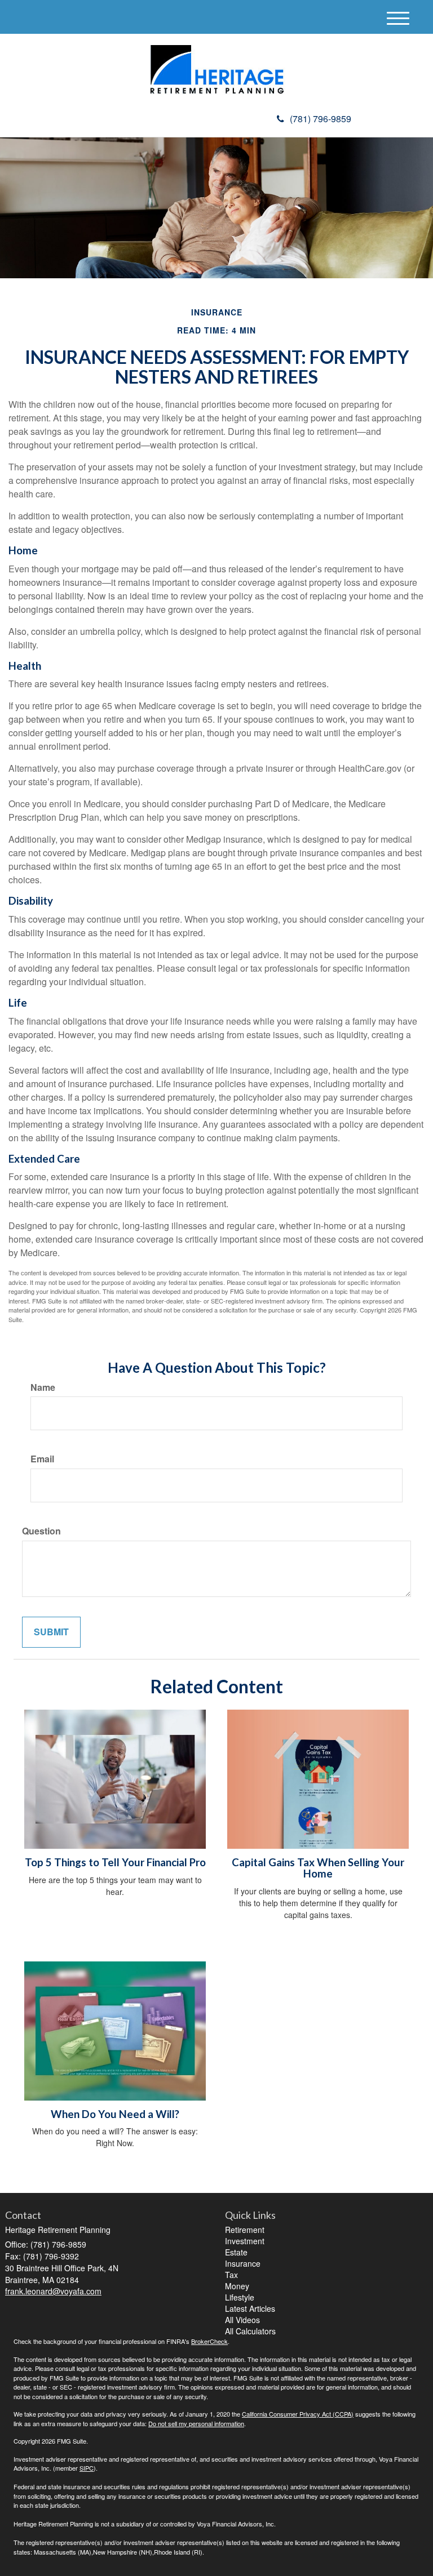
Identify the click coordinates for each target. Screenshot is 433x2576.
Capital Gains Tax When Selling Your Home (318, 1868)
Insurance (243, 2263)
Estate (236, 2252)
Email (42, 1459)
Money (237, 2286)
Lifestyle (240, 2297)
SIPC (87, 2468)
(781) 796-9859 (321, 119)
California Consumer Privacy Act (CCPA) (298, 2414)
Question (41, 1531)
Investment (245, 2241)
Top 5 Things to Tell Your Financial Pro (115, 1862)
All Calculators (250, 2331)
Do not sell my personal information (196, 2423)
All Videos (242, 2320)
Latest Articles (250, 2308)
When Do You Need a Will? (115, 2114)
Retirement (245, 2230)
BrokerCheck (209, 2341)
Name (43, 1387)
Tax (231, 2275)
